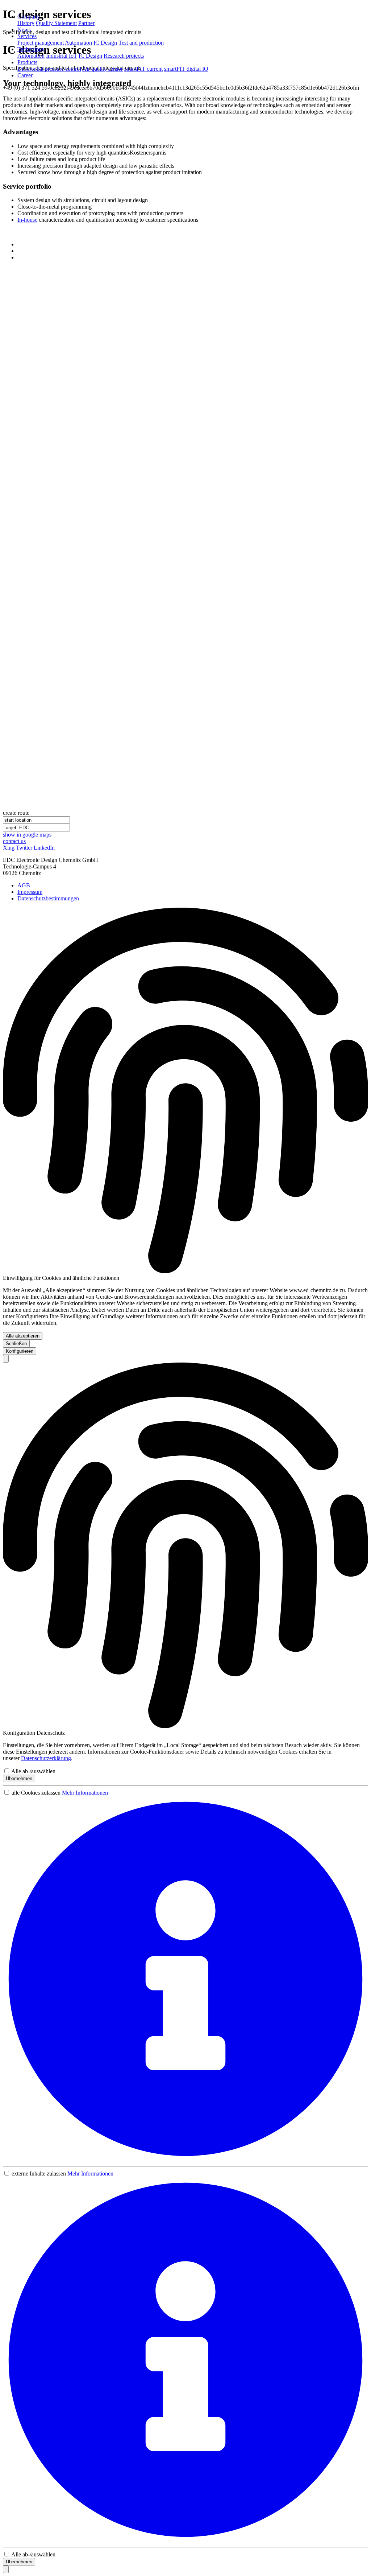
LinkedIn (44, 848)
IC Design (105, 43)
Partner (86, 23)
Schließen (16, 1344)
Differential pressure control (49, 69)
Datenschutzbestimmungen (48, 898)
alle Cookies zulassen (36, 1793)
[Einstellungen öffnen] (6, 2569)
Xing (9, 848)
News (24, 30)
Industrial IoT (62, 56)
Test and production (141, 43)
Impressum (30, 892)
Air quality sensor (103, 69)
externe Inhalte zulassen (39, 2174)
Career (25, 75)
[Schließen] (6, 1359)
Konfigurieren (20, 1351)
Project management (41, 43)
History (26, 23)
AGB (24, 885)
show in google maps (27, 835)
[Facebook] (20, 257)
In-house (27, 220)
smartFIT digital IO (186, 69)
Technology (31, 49)
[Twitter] (20, 251)
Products (27, 62)
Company (29, 17)
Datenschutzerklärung (46, 1758)
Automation (78, 43)
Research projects (124, 56)
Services (27, 36)
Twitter (24, 848)
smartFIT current (143, 69)
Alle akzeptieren (23, 1336)
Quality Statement (56, 23)
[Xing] (20, 244)
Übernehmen (19, 1778)
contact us (14, 841)
